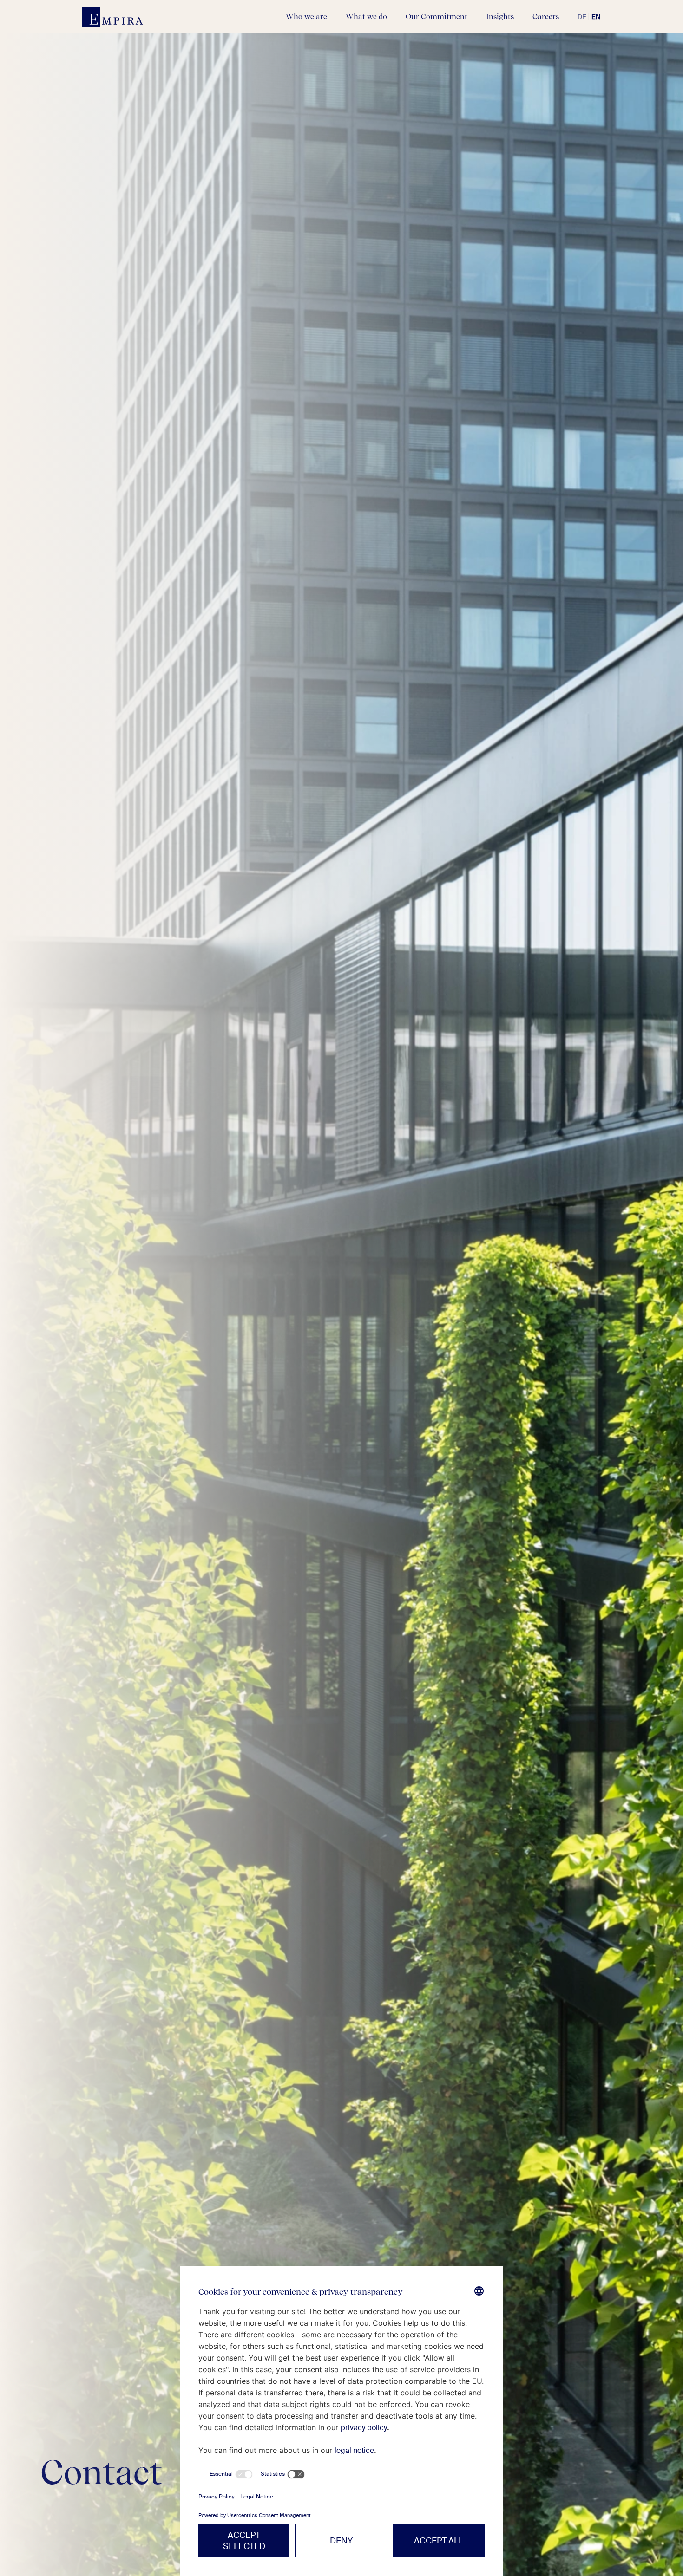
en (596, 17)
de (582, 17)
